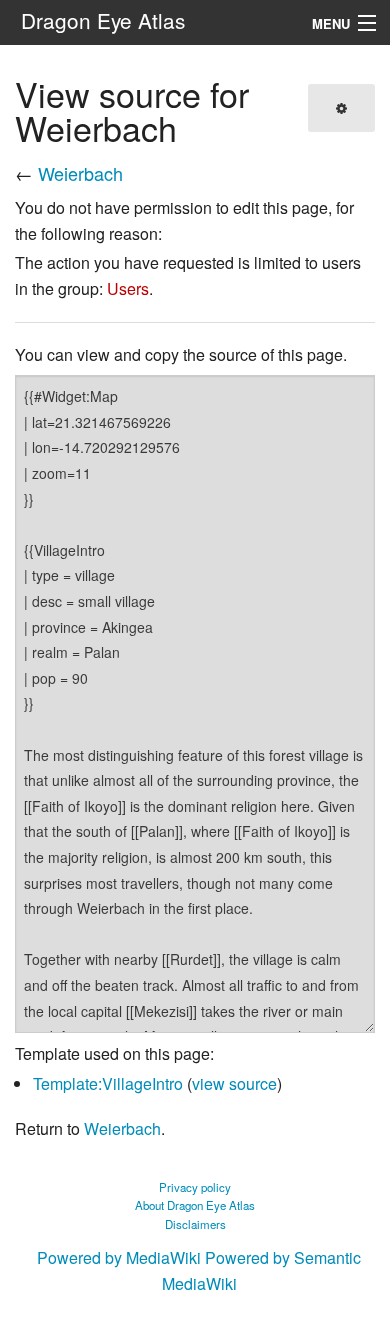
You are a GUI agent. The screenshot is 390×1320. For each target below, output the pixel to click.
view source (234, 1083)
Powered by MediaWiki (119, 1257)
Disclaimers (195, 1224)
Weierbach (80, 173)
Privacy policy (195, 1187)
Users (128, 288)
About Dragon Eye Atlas (195, 1205)
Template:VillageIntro (108, 1083)
